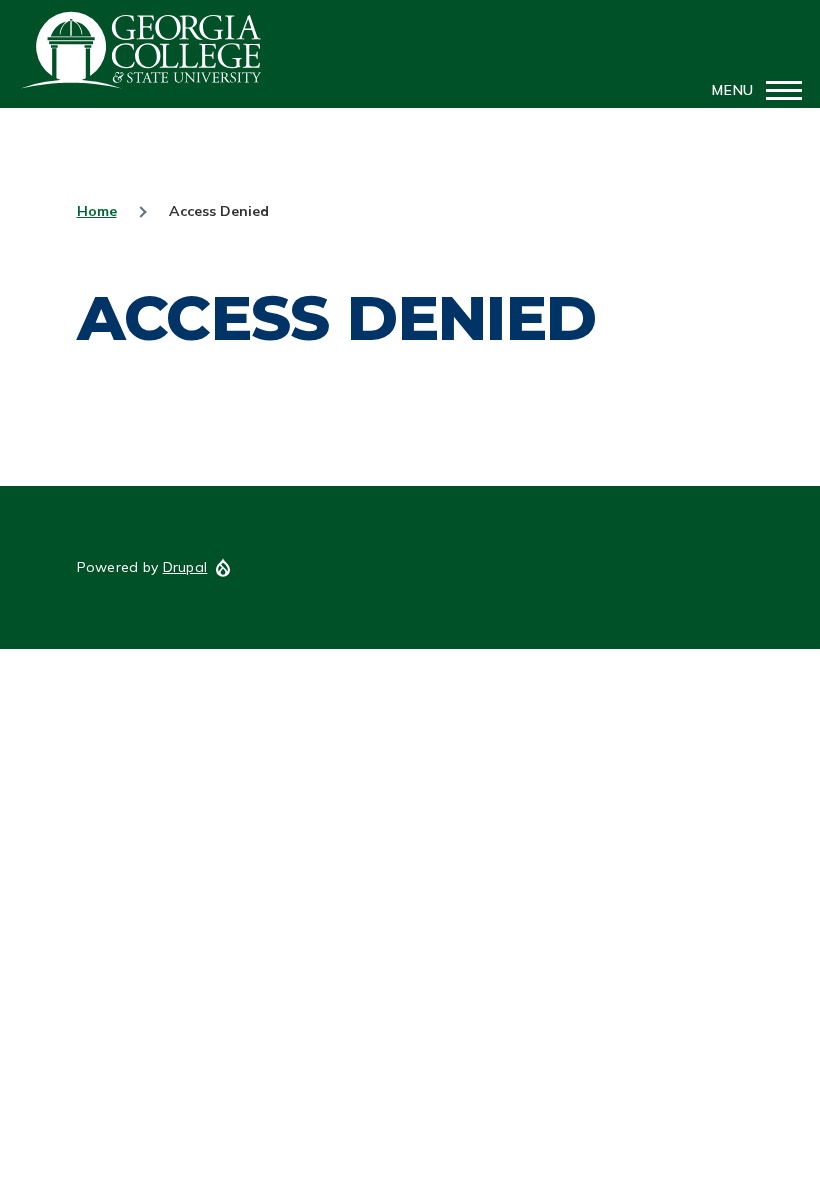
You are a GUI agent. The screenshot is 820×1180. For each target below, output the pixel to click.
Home (97, 211)
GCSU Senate (142, 50)
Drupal (185, 567)
